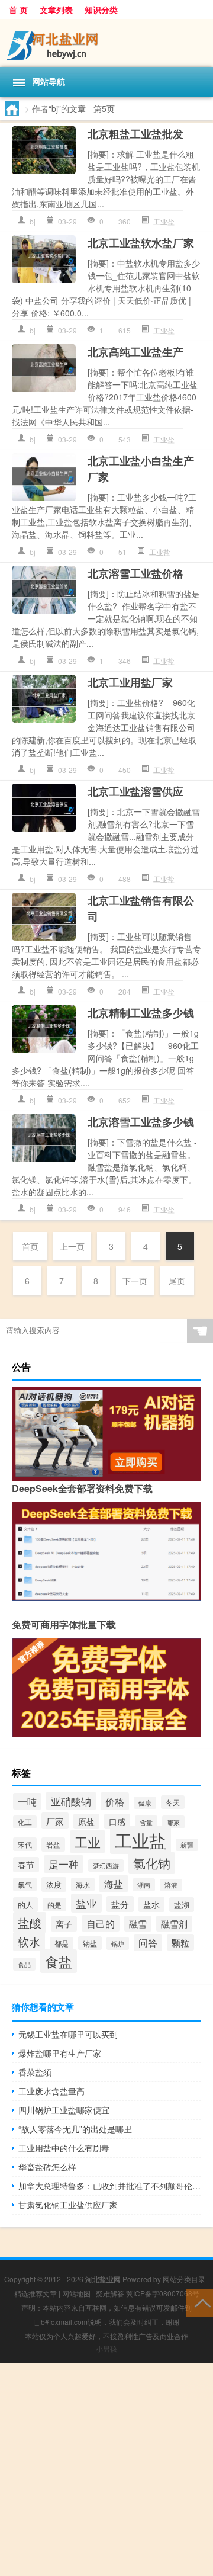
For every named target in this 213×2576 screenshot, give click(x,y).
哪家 (173, 1822)
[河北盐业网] (106, 43)
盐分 (120, 1904)
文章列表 (56, 9)
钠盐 (90, 1943)
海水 (83, 1884)
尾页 (177, 1281)
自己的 (101, 1923)
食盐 (59, 1961)
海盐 (114, 1884)
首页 (30, 1246)
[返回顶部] (200, 2302)
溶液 (171, 1885)
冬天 (173, 1802)
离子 (64, 1924)
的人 (25, 1905)
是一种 (64, 1864)
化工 (25, 1822)
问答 (148, 1943)
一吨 (27, 1801)
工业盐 (164, 221)
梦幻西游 (106, 1866)
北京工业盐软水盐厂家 (141, 243)
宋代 (25, 1844)
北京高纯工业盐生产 (135, 352)
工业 (88, 1842)
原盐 (86, 1821)
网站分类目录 (184, 2279)
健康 (145, 1803)
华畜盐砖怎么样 (47, 2167)
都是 (62, 1943)
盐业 (86, 1903)
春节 (26, 1865)
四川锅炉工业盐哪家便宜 (64, 2110)
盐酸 (30, 1922)
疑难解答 (110, 2293)
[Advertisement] (106, 2469)
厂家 (55, 1821)
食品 (24, 1964)
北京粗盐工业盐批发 (135, 134)
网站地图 (76, 2293)
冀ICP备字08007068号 (163, 2293)
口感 (117, 1821)
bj (33, 221)
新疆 (187, 1845)
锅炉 (118, 1943)
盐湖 (182, 1905)
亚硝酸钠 (71, 1801)
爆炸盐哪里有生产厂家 (60, 2053)
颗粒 (180, 1942)
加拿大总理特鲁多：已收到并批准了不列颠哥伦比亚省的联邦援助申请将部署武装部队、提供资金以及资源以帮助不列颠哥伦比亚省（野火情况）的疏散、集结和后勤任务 (110, 2186)
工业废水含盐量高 (51, 2091)
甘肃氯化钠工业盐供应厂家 (68, 2205)
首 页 (18, 9)
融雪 (138, 1924)
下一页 (135, 1281)
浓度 (54, 1884)
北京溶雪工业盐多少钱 (141, 1122)
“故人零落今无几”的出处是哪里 (75, 2129)
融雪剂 (174, 1924)
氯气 (25, 1884)
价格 (115, 1801)
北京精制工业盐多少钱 (141, 1013)
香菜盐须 (35, 2072)
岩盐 (53, 1844)
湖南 (144, 1885)
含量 (146, 1822)
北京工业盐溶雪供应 (135, 791)
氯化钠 (152, 1863)
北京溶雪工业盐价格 (135, 573)
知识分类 (101, 9)
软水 (29, 1942)
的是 (54, 1905)
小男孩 (106, 2348)
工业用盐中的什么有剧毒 (64, 2148)
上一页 (72, 1246)
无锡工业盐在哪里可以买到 (68, 2034)
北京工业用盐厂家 (130, 682)
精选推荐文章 (35, 2293)
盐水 (151, 1904)
